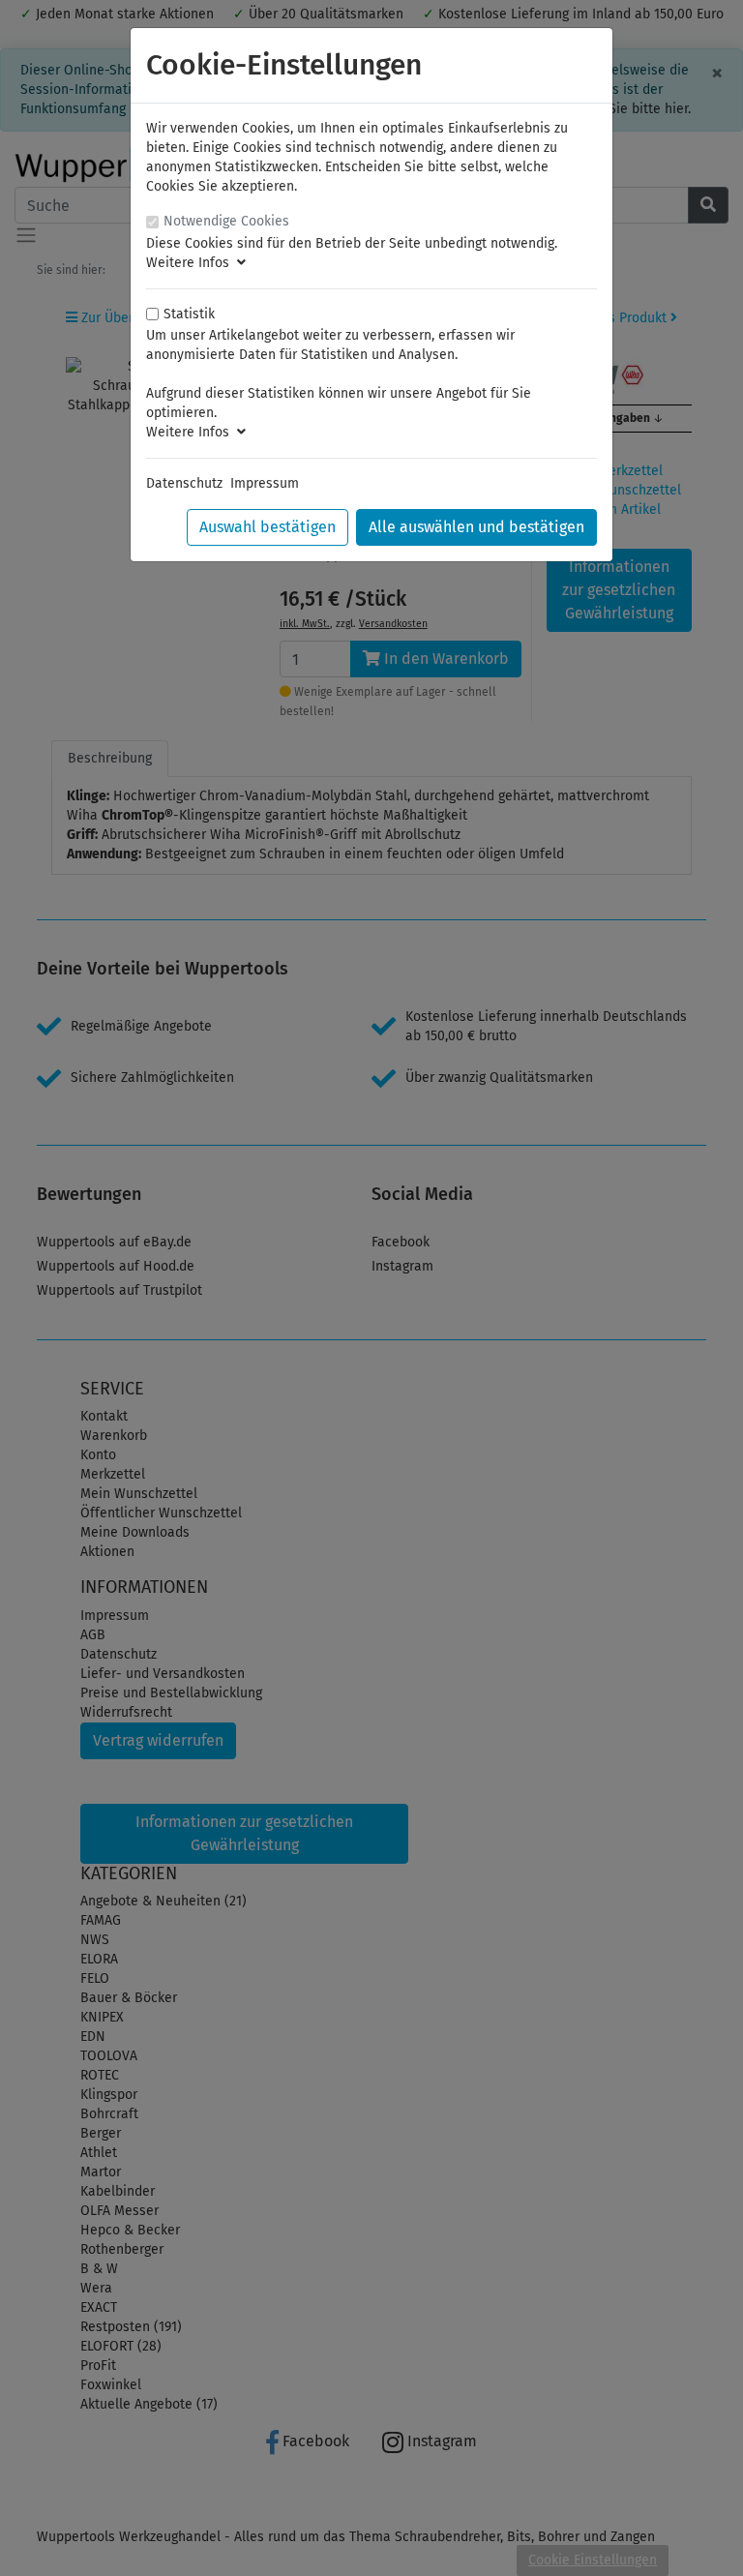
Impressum (265, 483)
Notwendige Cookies (226, 221)
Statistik (189, 314)
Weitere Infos (192, 263)
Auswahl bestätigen (267, 527)
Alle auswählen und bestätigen (476, 527)
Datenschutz (184, 483)
